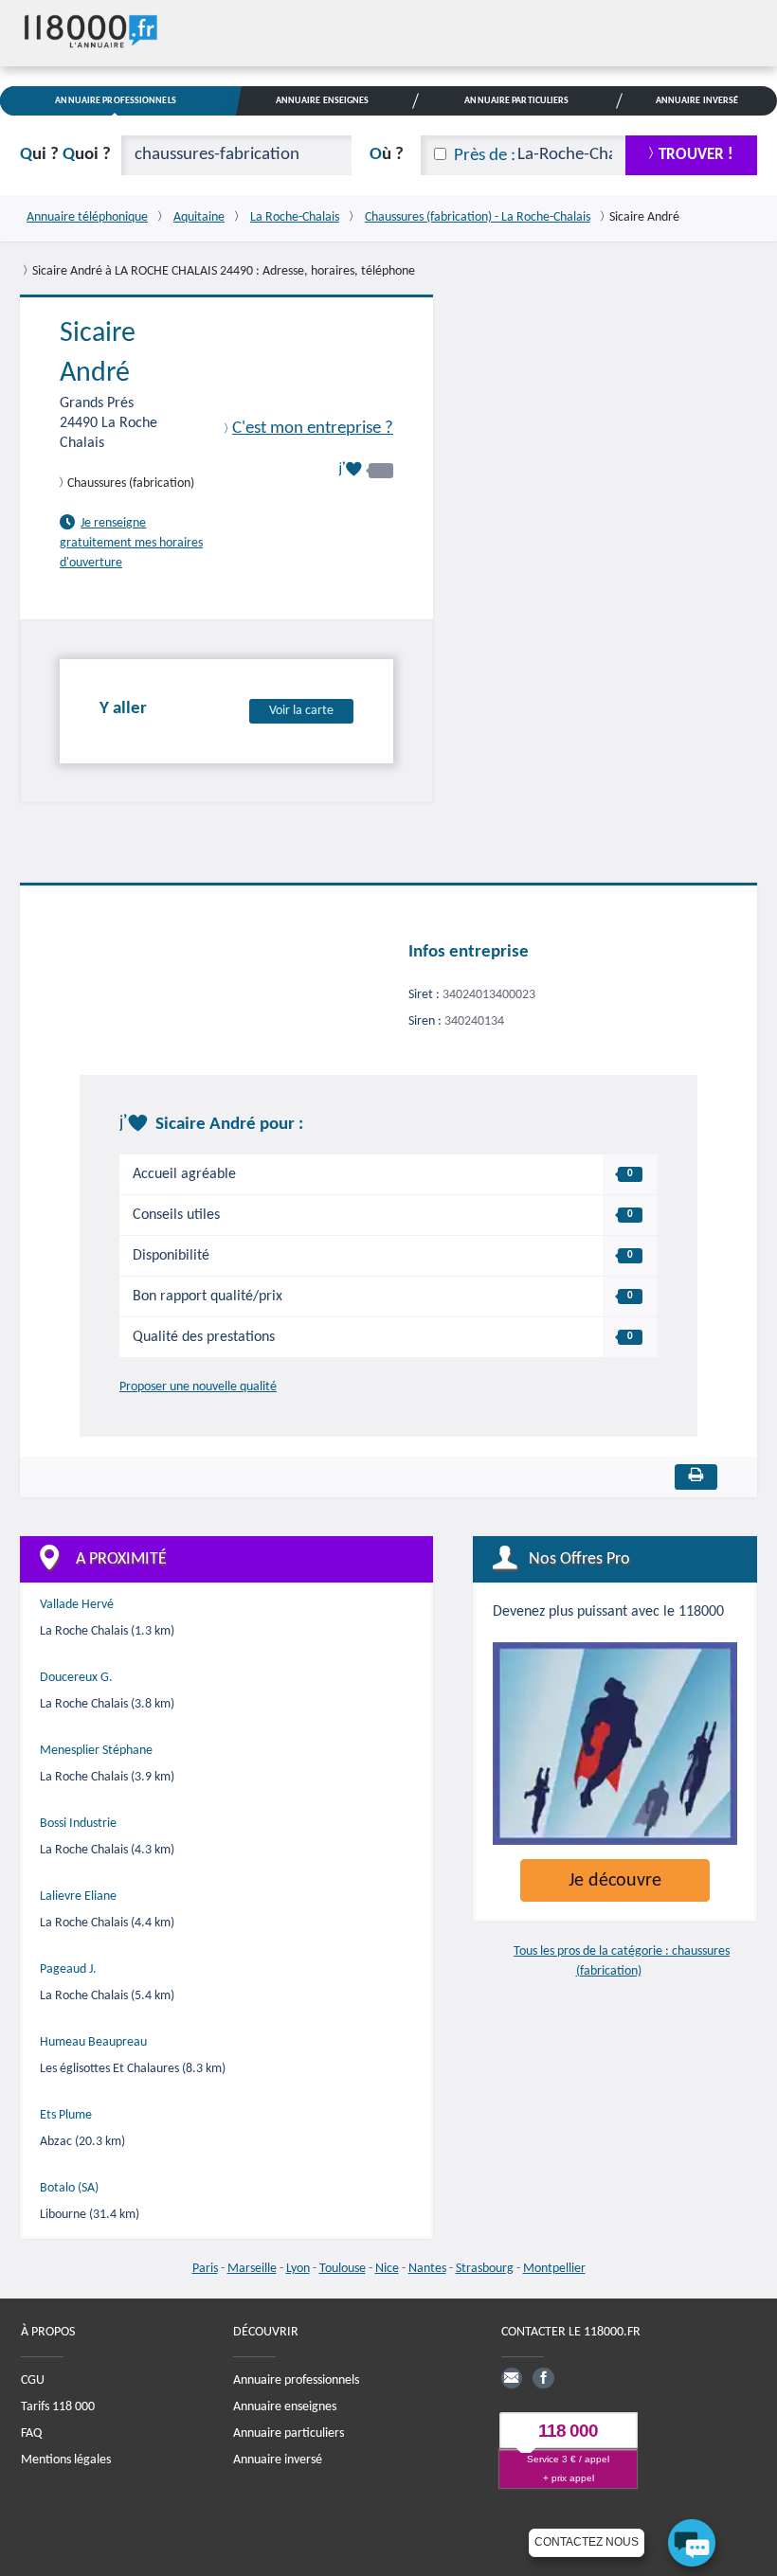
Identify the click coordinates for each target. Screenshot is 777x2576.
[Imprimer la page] (696, 1477)
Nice (387, 2269)
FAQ (31, 2433)
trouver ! (696, 155)
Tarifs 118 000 (58, 2407)
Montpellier (554, 2269)
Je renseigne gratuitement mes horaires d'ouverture (131, 543)
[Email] (512, 2378)
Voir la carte (301, 711)
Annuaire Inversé (697, 101)
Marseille (252, 2269)
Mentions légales (66, 2460)
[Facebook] (543, 2378)
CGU (33, 2380)
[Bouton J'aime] (366, 469)
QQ (65, 155)
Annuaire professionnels (296, 2380)
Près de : (485, 156)
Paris (205, 2269)
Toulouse (343, 2269)
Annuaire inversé (278, 2460)
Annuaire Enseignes (323, 101)
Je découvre (615, 1881)
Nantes (427, 2269)
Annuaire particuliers (289, 2433)
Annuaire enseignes (285, 2407)
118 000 (568, 2431)
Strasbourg (485, 2269)
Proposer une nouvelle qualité (198, 1387)
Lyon (298, 2269)
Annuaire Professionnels (115, 101)
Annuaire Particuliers (516, 101)
